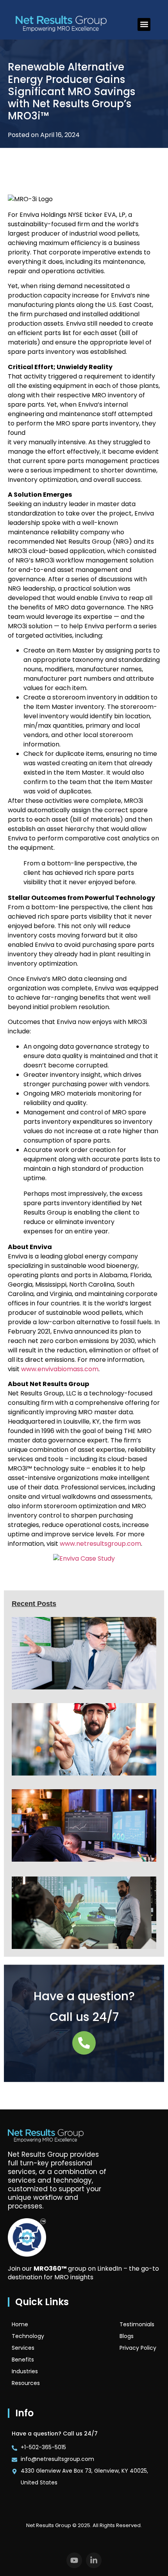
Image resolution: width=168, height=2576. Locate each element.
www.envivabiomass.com (60, 1369)
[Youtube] (74, 2560)
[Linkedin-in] (94, 2560)
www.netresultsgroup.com (100, 1544)
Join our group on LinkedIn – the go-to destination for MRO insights (83, 2273)
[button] (144, 24)
